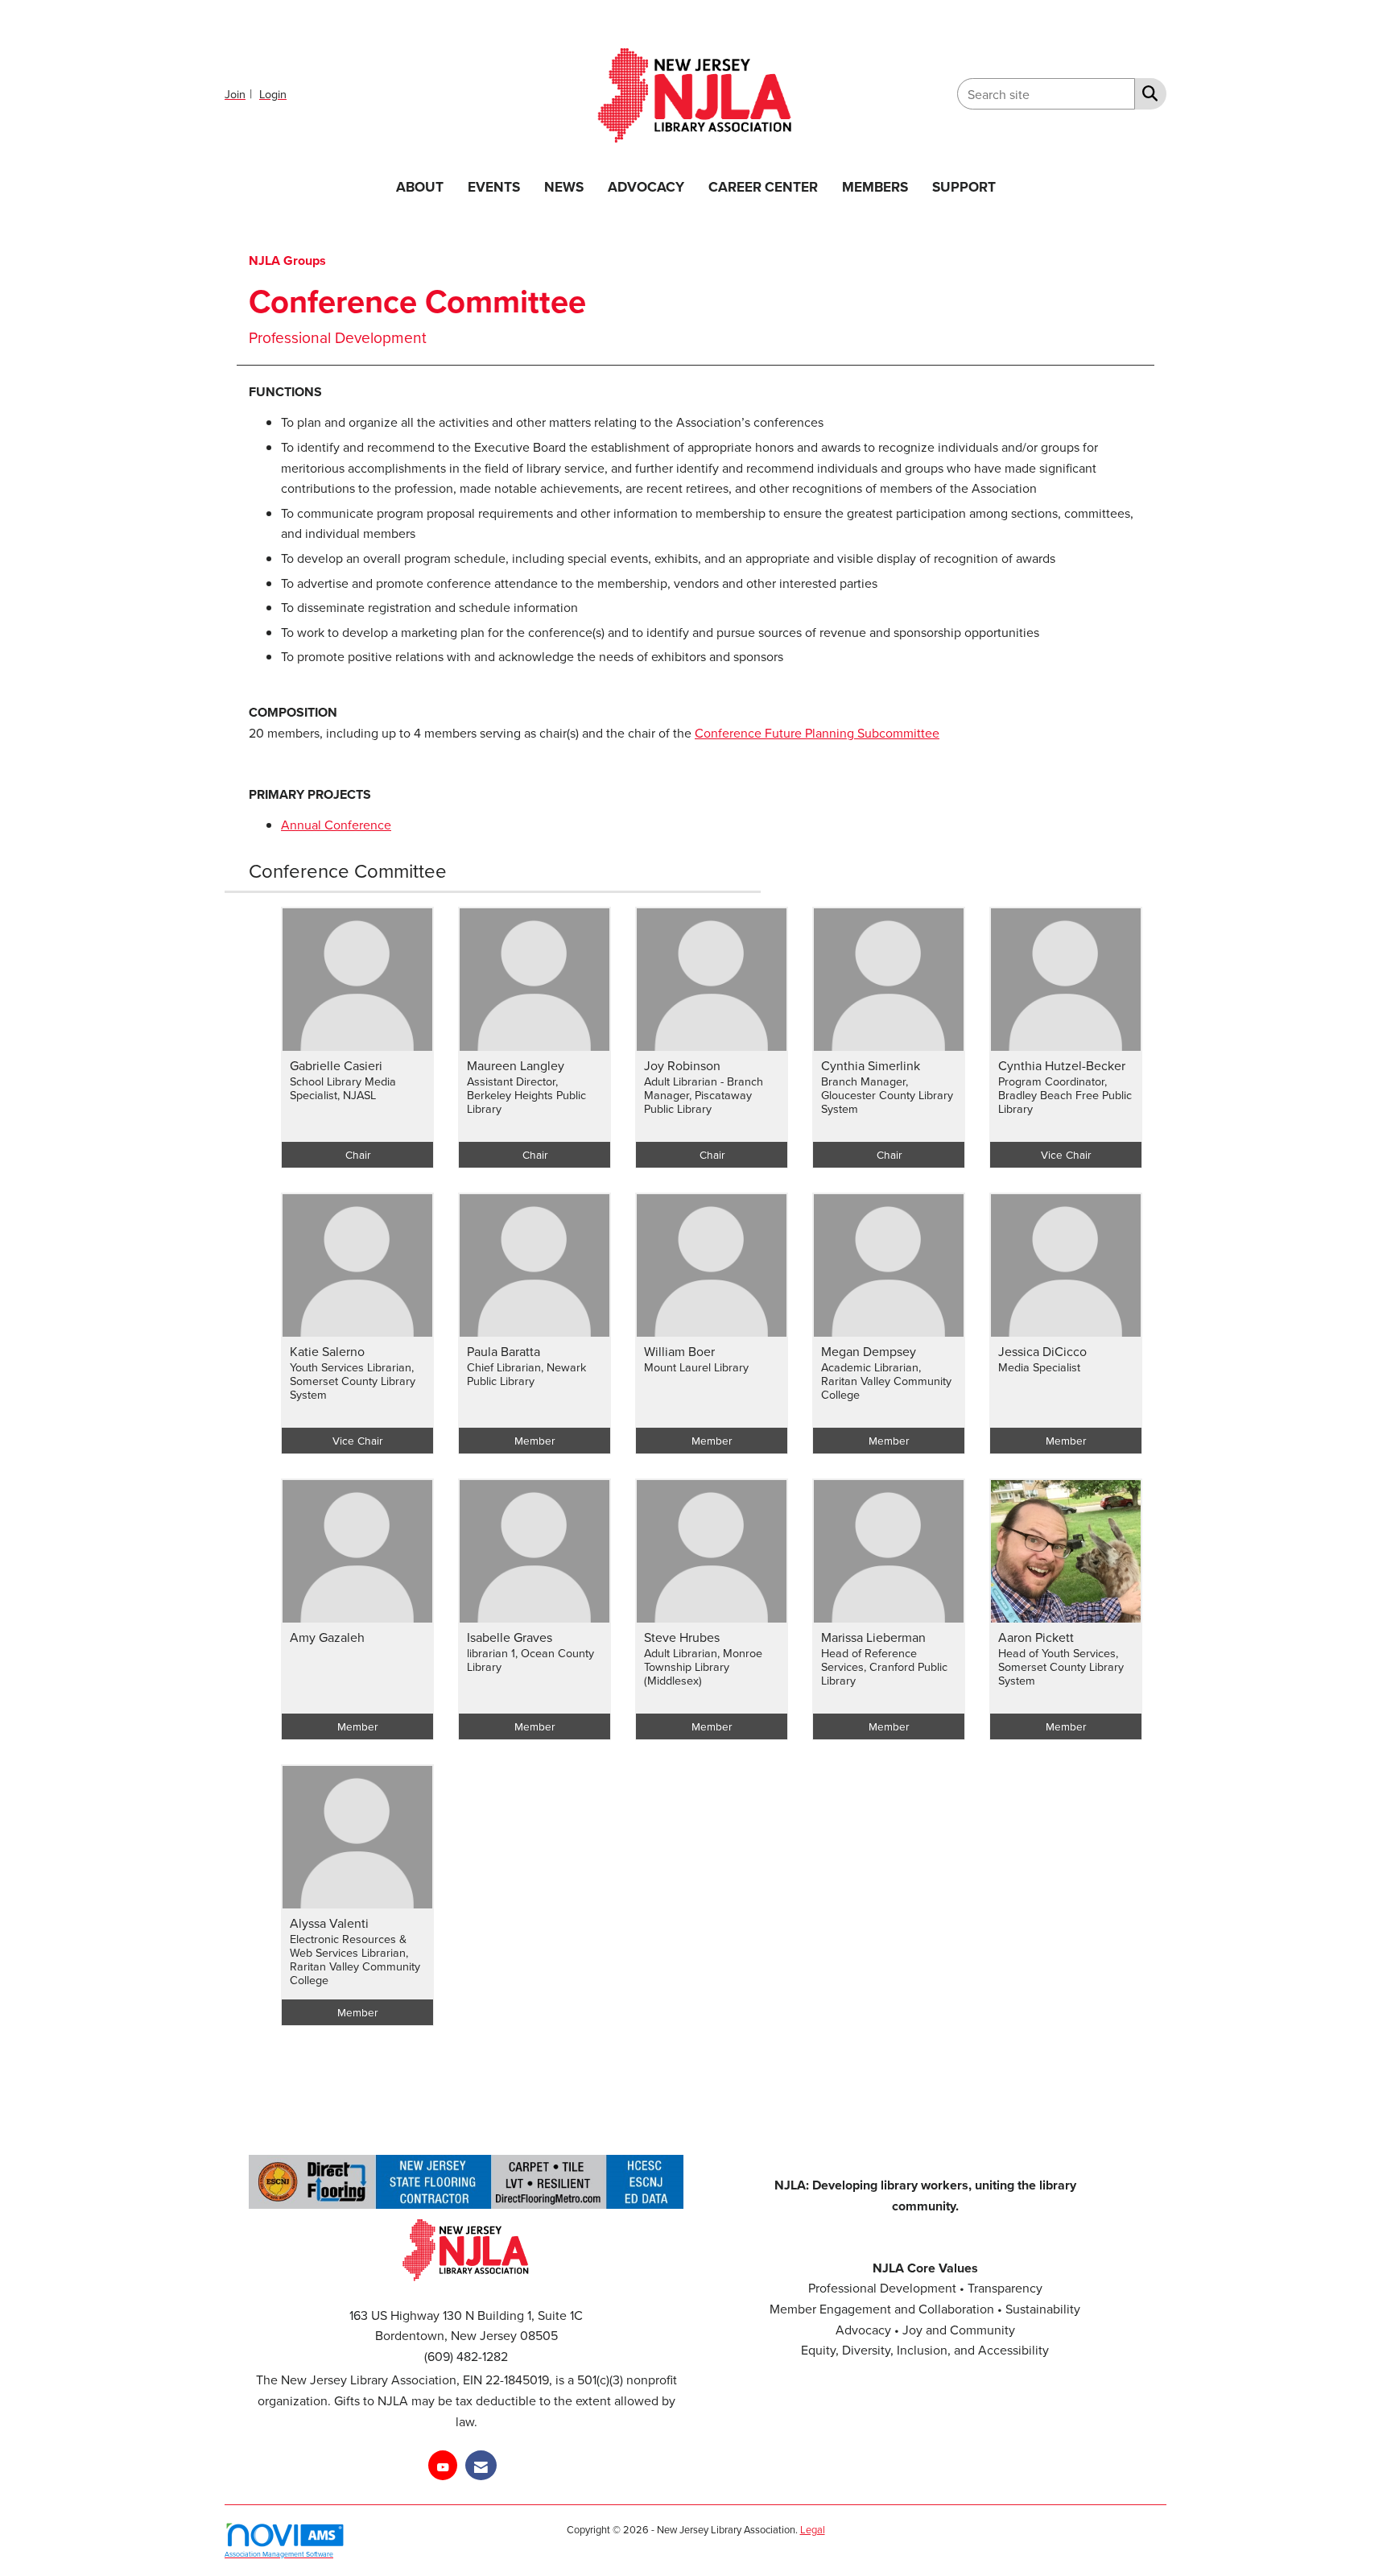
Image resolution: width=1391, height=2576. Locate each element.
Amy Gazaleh (327, 1637)
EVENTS (494, 186)
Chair (358, 1154)
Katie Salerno (327, 1351)
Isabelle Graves (510, 1637)
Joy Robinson (682, 1065)
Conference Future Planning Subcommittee (817, 733)
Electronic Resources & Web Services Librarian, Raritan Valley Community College (355, 1960)
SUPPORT (964, 186)
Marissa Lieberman (873, 1637)
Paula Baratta (504, 1351)
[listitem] (240, 93)
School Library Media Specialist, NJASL (343, 1088)
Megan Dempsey (869, 1351)
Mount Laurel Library (696, 1367)
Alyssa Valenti (329, 1923)
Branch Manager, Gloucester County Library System (887, 1095)
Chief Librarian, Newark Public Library (526, 1374)
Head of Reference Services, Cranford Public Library (884, 1667)
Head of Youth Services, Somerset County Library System (1061, 1667)
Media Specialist (1039, 1367)
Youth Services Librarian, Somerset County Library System (353, 1381)
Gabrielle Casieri (336, 1065)
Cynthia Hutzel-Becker (1062, 1065)
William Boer (679, 1351)
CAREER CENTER (763, 186)
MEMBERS (875, 186)
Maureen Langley (516, 1065)
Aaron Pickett (1036, 1637)
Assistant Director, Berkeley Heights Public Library (526, 1095)
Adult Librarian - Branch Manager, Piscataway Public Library (704, 1095)
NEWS (564, 186)
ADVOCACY (646, 186)
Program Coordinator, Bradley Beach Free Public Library (1065, 1095)
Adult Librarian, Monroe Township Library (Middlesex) (703, 1667)
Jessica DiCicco (1042, 1351)
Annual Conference (336, 825)
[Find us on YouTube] (443, 2465)
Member (535, 1440)
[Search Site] (1147, 93)
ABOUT (420, 186)
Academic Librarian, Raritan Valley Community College (886, 1381)
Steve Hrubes (682, 1637)
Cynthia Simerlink (871, 1065)
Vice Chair (1066, 1154)
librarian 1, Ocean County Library (530, 1660)
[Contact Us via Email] (481, 2465)
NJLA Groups (287, 260)
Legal (813, 2529)
